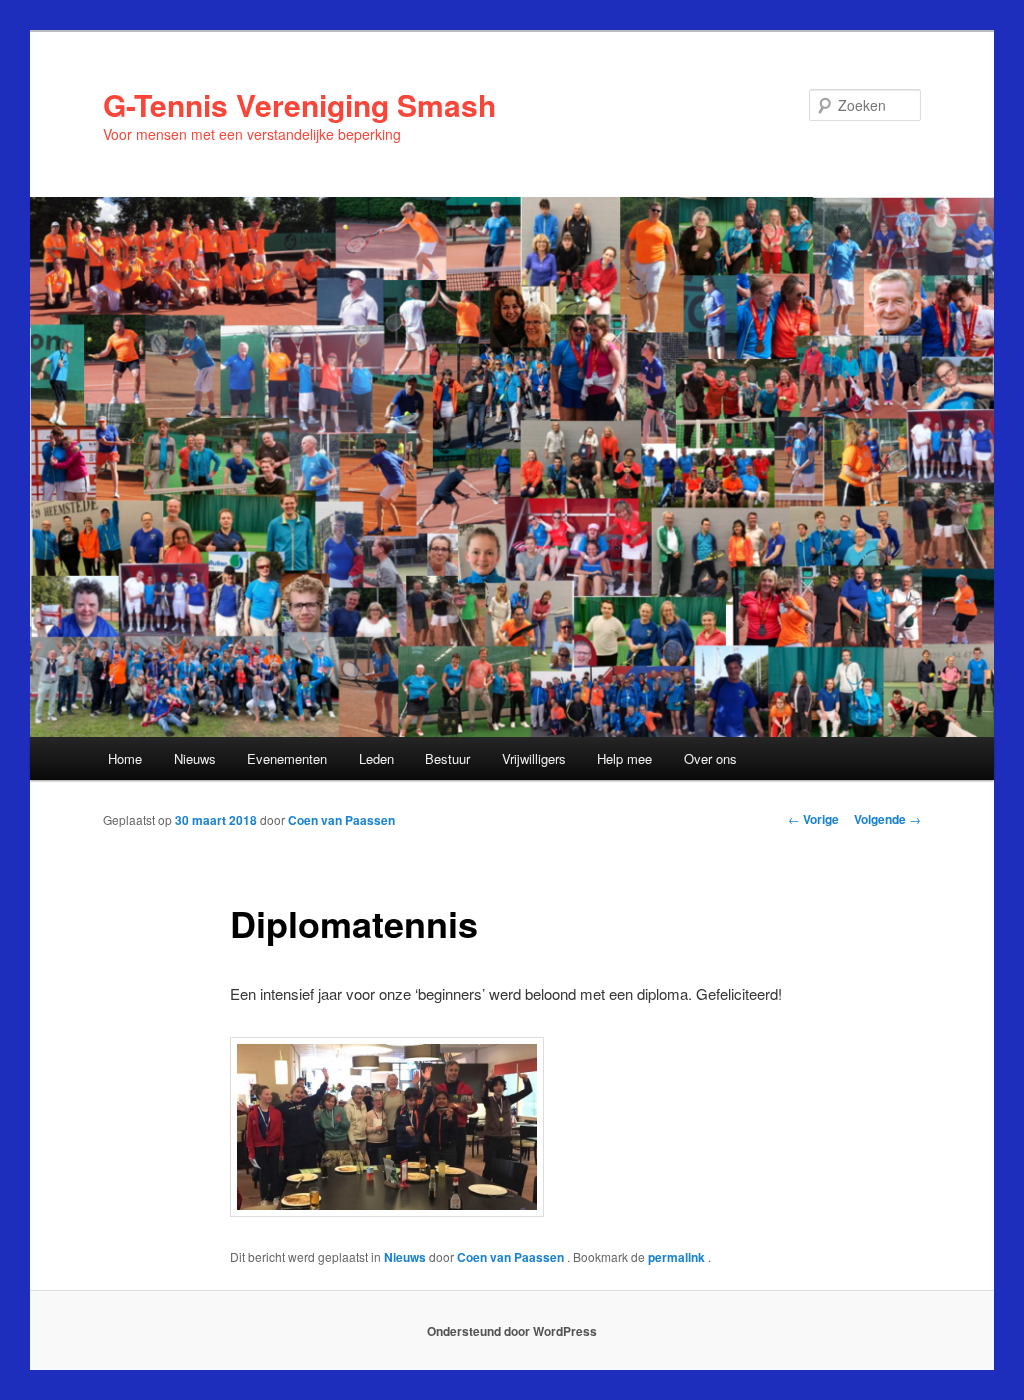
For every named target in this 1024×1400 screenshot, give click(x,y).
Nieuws (195, 758)
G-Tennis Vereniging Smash (299, 104)
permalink (678, 1257)
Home (125, 758)
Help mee (624, 758)
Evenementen (287, 758)
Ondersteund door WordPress (512, 1331)
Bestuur (447, 758)
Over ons (710, 758)
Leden (376, 758)
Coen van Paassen (341, 820)
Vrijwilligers (534, 758)
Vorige (813, 819)
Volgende (887, 819)
